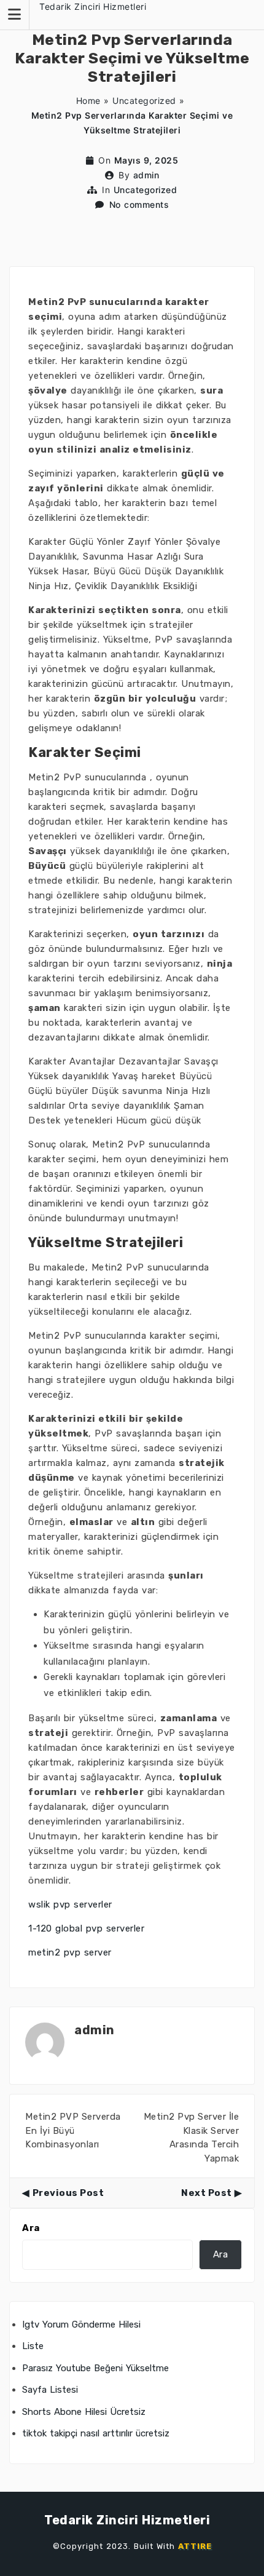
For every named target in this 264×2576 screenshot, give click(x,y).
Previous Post (68, 2193)
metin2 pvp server (70, 1952)
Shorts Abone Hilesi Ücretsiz (84, 2412)
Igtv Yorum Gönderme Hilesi (81, 2324)
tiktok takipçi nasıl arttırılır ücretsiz (96, 2433)
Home (88, 101)
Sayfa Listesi (50, 2390)
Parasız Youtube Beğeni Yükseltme (95, 2368)
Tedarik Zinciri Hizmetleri (93, 6)
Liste (33, 2346)
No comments (139, 204)
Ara (31, 2228)
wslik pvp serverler (70, 1904)
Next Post (207, 2193)
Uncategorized (144, 101)
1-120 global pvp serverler (86, 1928)
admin (146, 175)
